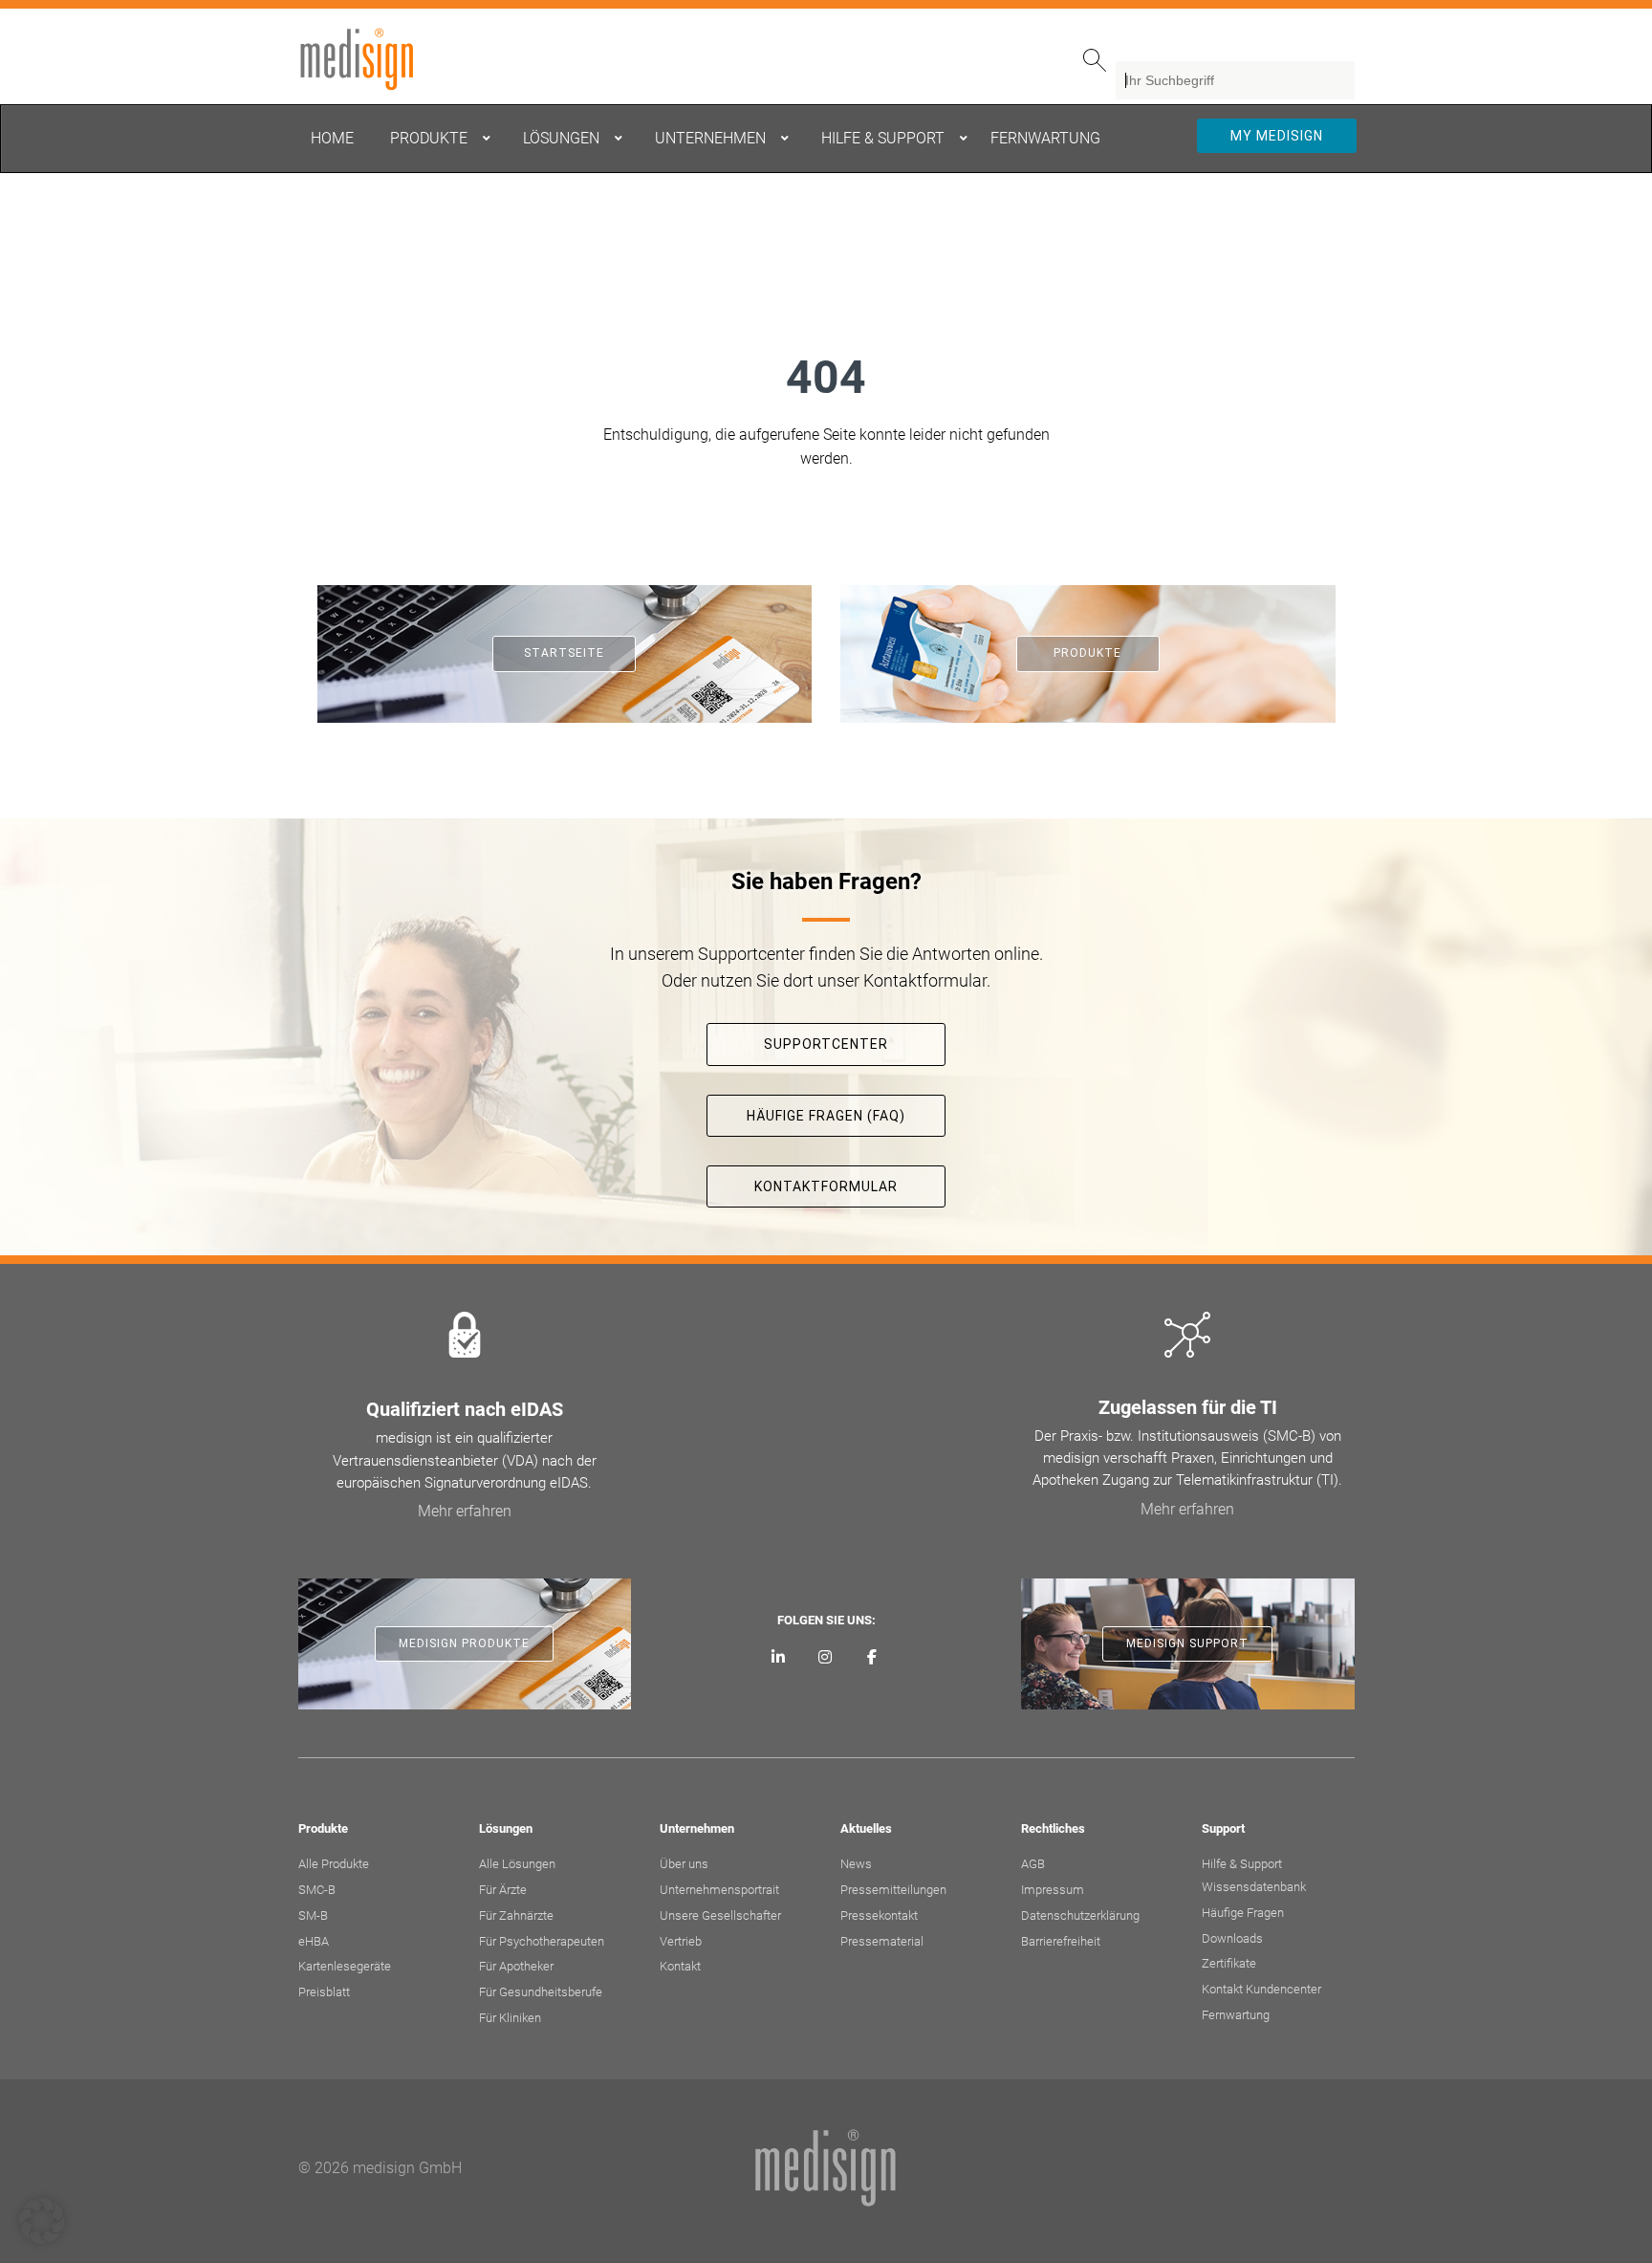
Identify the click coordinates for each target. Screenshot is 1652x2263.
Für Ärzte (503, 1890)
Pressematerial (882, 1941)
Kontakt (680, 1966)
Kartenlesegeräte (345, 1966)
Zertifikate (1229, 1963)
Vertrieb (681, 1941)
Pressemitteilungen (893, 1890)
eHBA (314, 1941)
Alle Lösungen (517, 1864)
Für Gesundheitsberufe (541, 1992)
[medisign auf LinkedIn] (779, 1658)
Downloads (1232, 1938)
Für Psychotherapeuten (542, 1941)
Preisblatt (324, 1992)
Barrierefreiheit (1061, 1941)
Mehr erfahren (465, 1511)
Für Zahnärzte (516, 1915)
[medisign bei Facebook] (871, 1658)
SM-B (313, 1915)
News (856, 1864)
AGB (1033, 1864)
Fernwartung (1236, 2015)
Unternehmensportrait (719, 1890)
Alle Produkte (334, 1864)
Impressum (1053, 1890)
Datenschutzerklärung (1080, 1915)
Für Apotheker (516, 1966)
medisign (378, 59)
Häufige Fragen (1243, 1913)
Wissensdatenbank (1254, 1887)
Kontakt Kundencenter (1261, 1989)
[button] (42, 2221)
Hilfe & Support (1242, 1864)
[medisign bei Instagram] (826, 1658)
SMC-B (317, 1890)
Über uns (684, 1864)
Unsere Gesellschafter (720, 1915)
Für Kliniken (510, 2018)
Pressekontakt (879, 1915)
